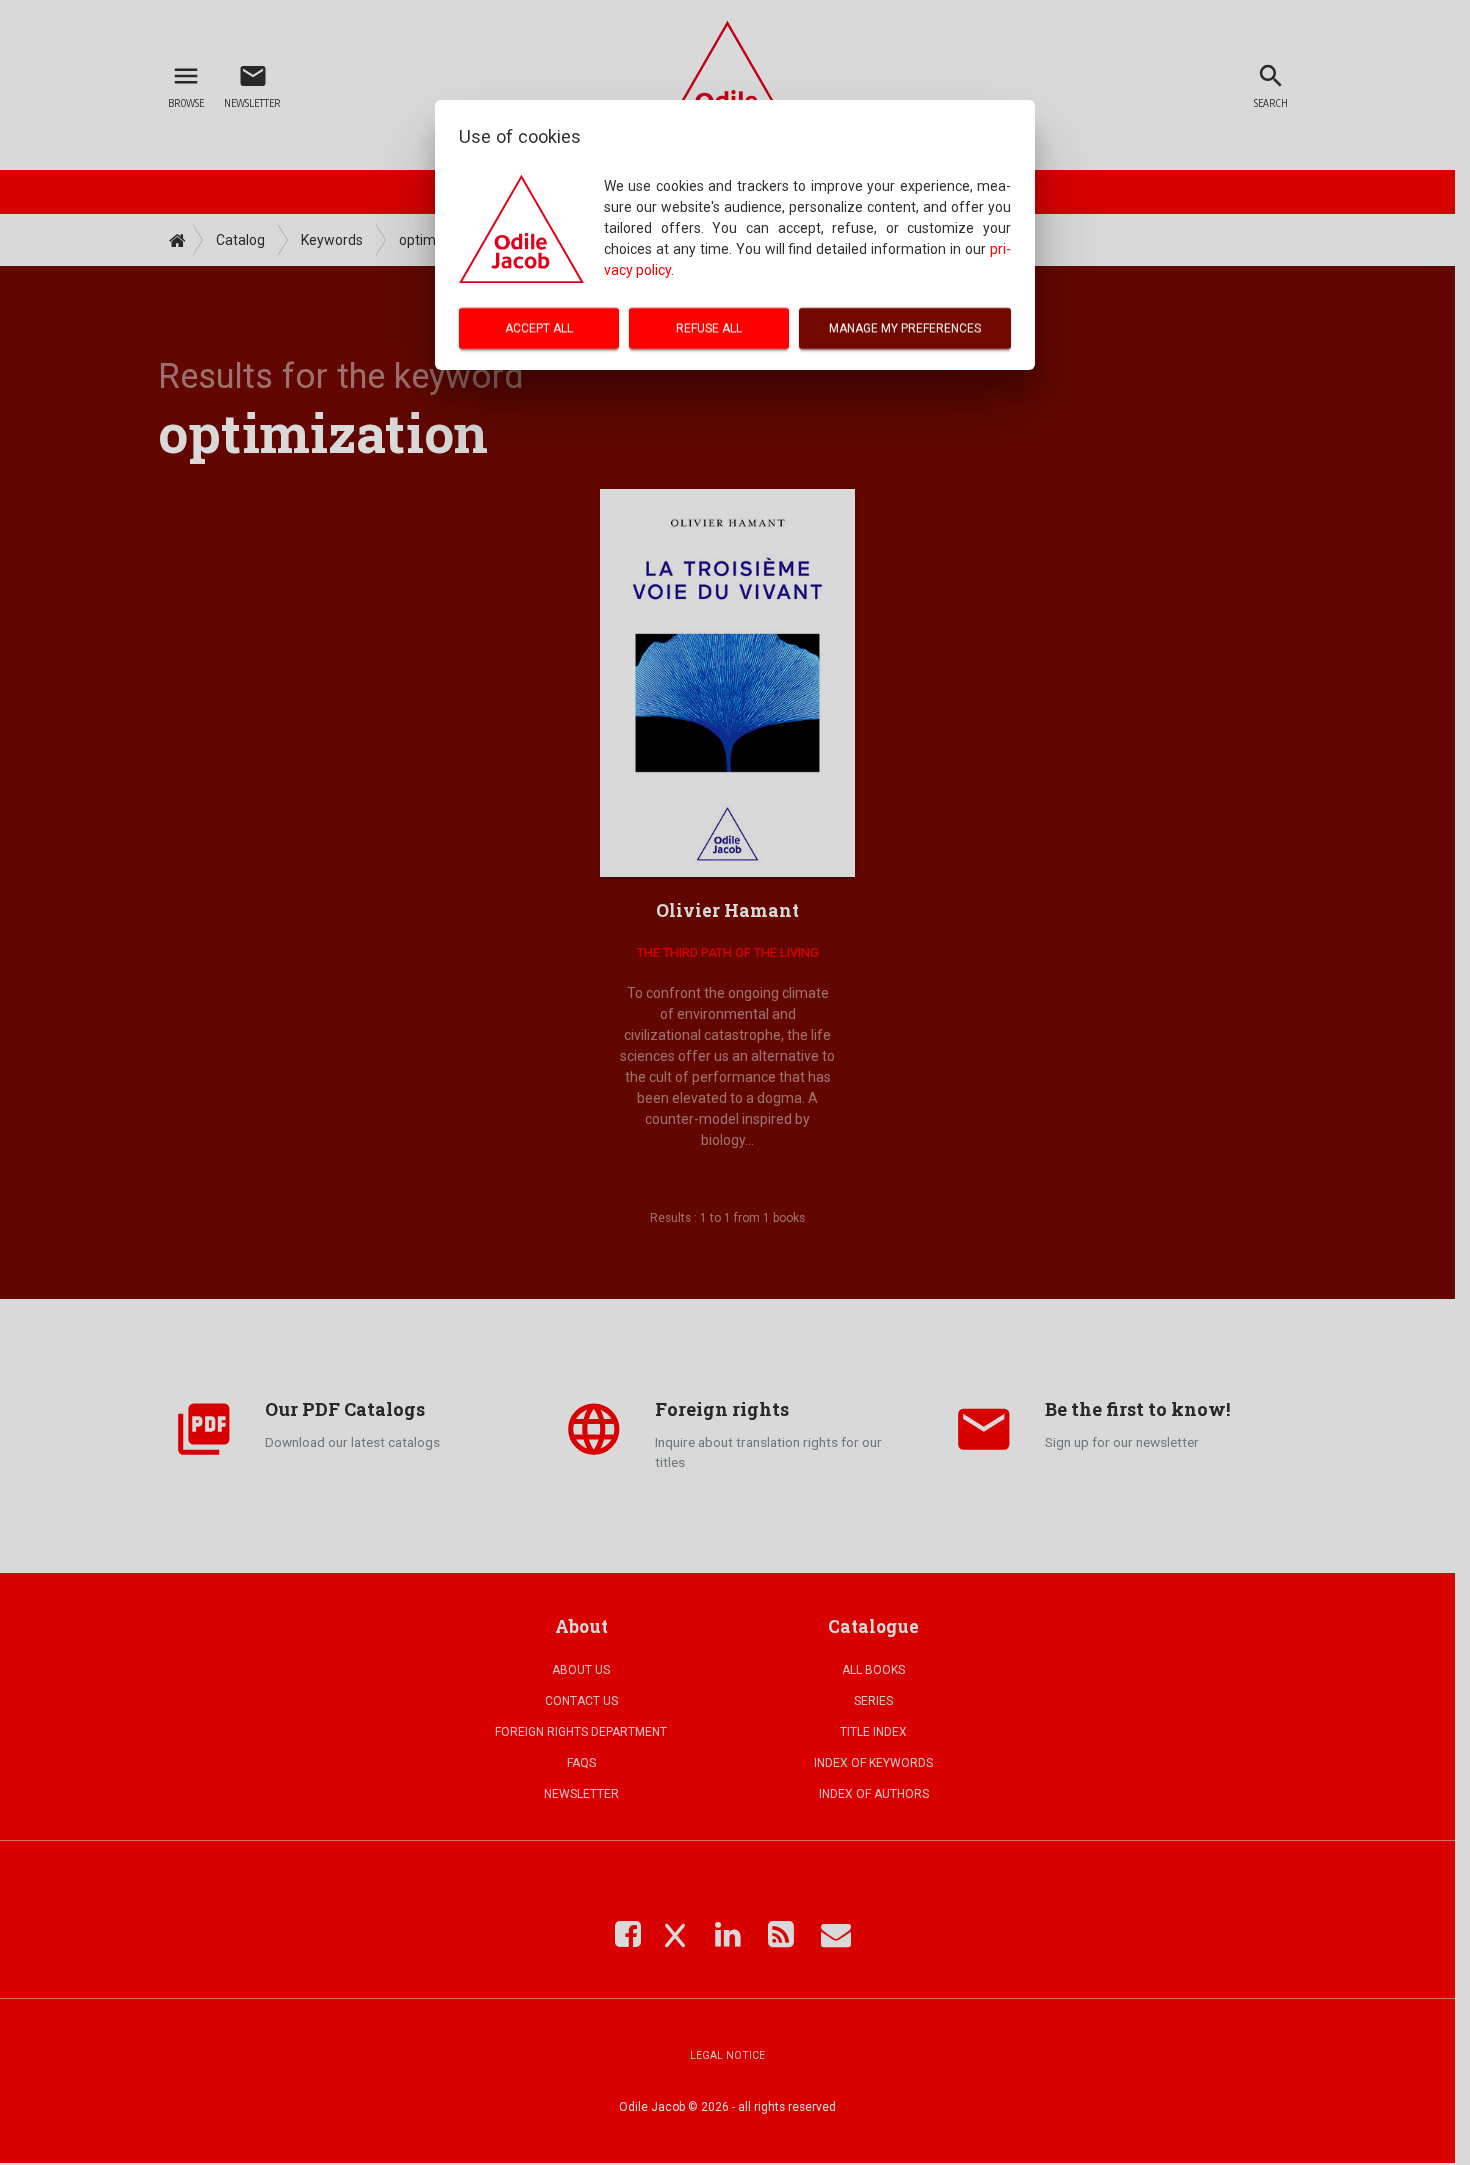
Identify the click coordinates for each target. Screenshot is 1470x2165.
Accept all (539, 328)
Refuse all (709, 328)
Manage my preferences (905, 328)
